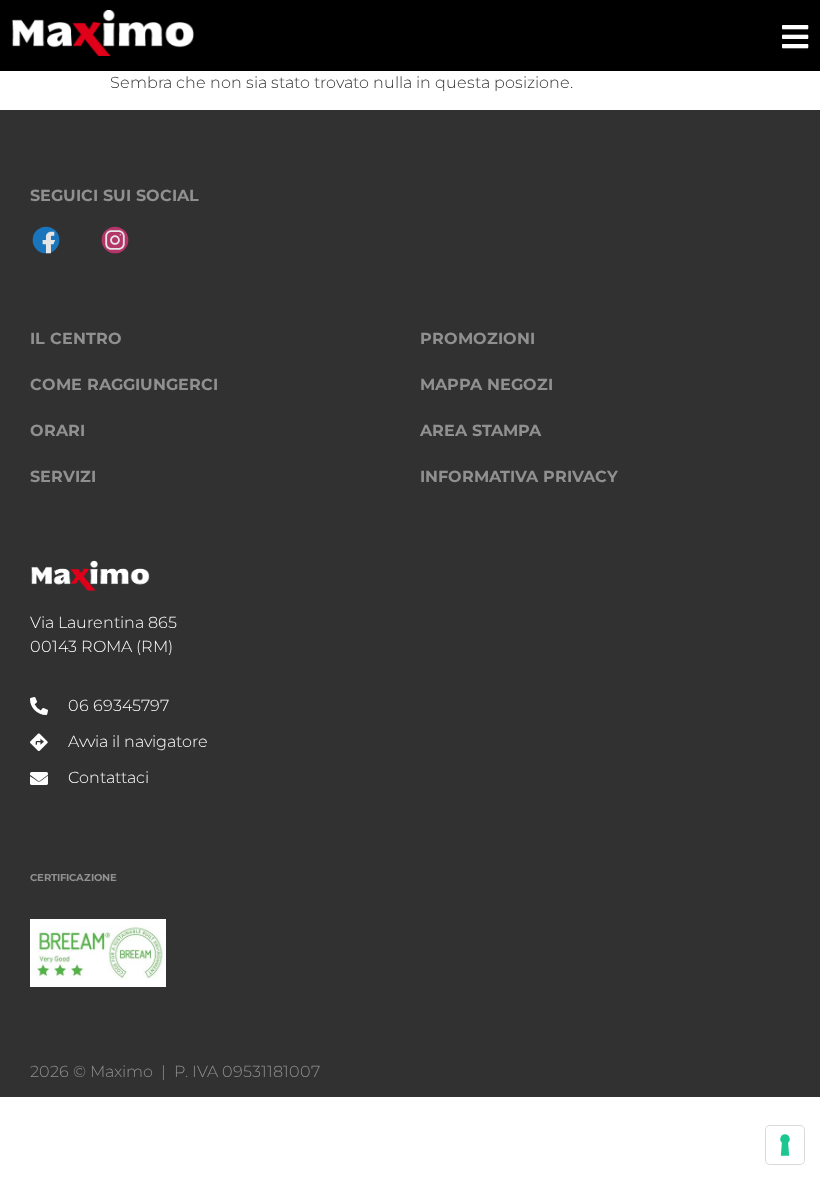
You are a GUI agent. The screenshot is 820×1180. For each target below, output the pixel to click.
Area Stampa (480, 430)
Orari (57, 430)
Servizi (63, 476)
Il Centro (76, 338)
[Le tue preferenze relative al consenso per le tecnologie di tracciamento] (785, 1145)
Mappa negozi (486, 384)
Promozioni (477, 338)
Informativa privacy (519, 476)
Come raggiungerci (124, 384)
